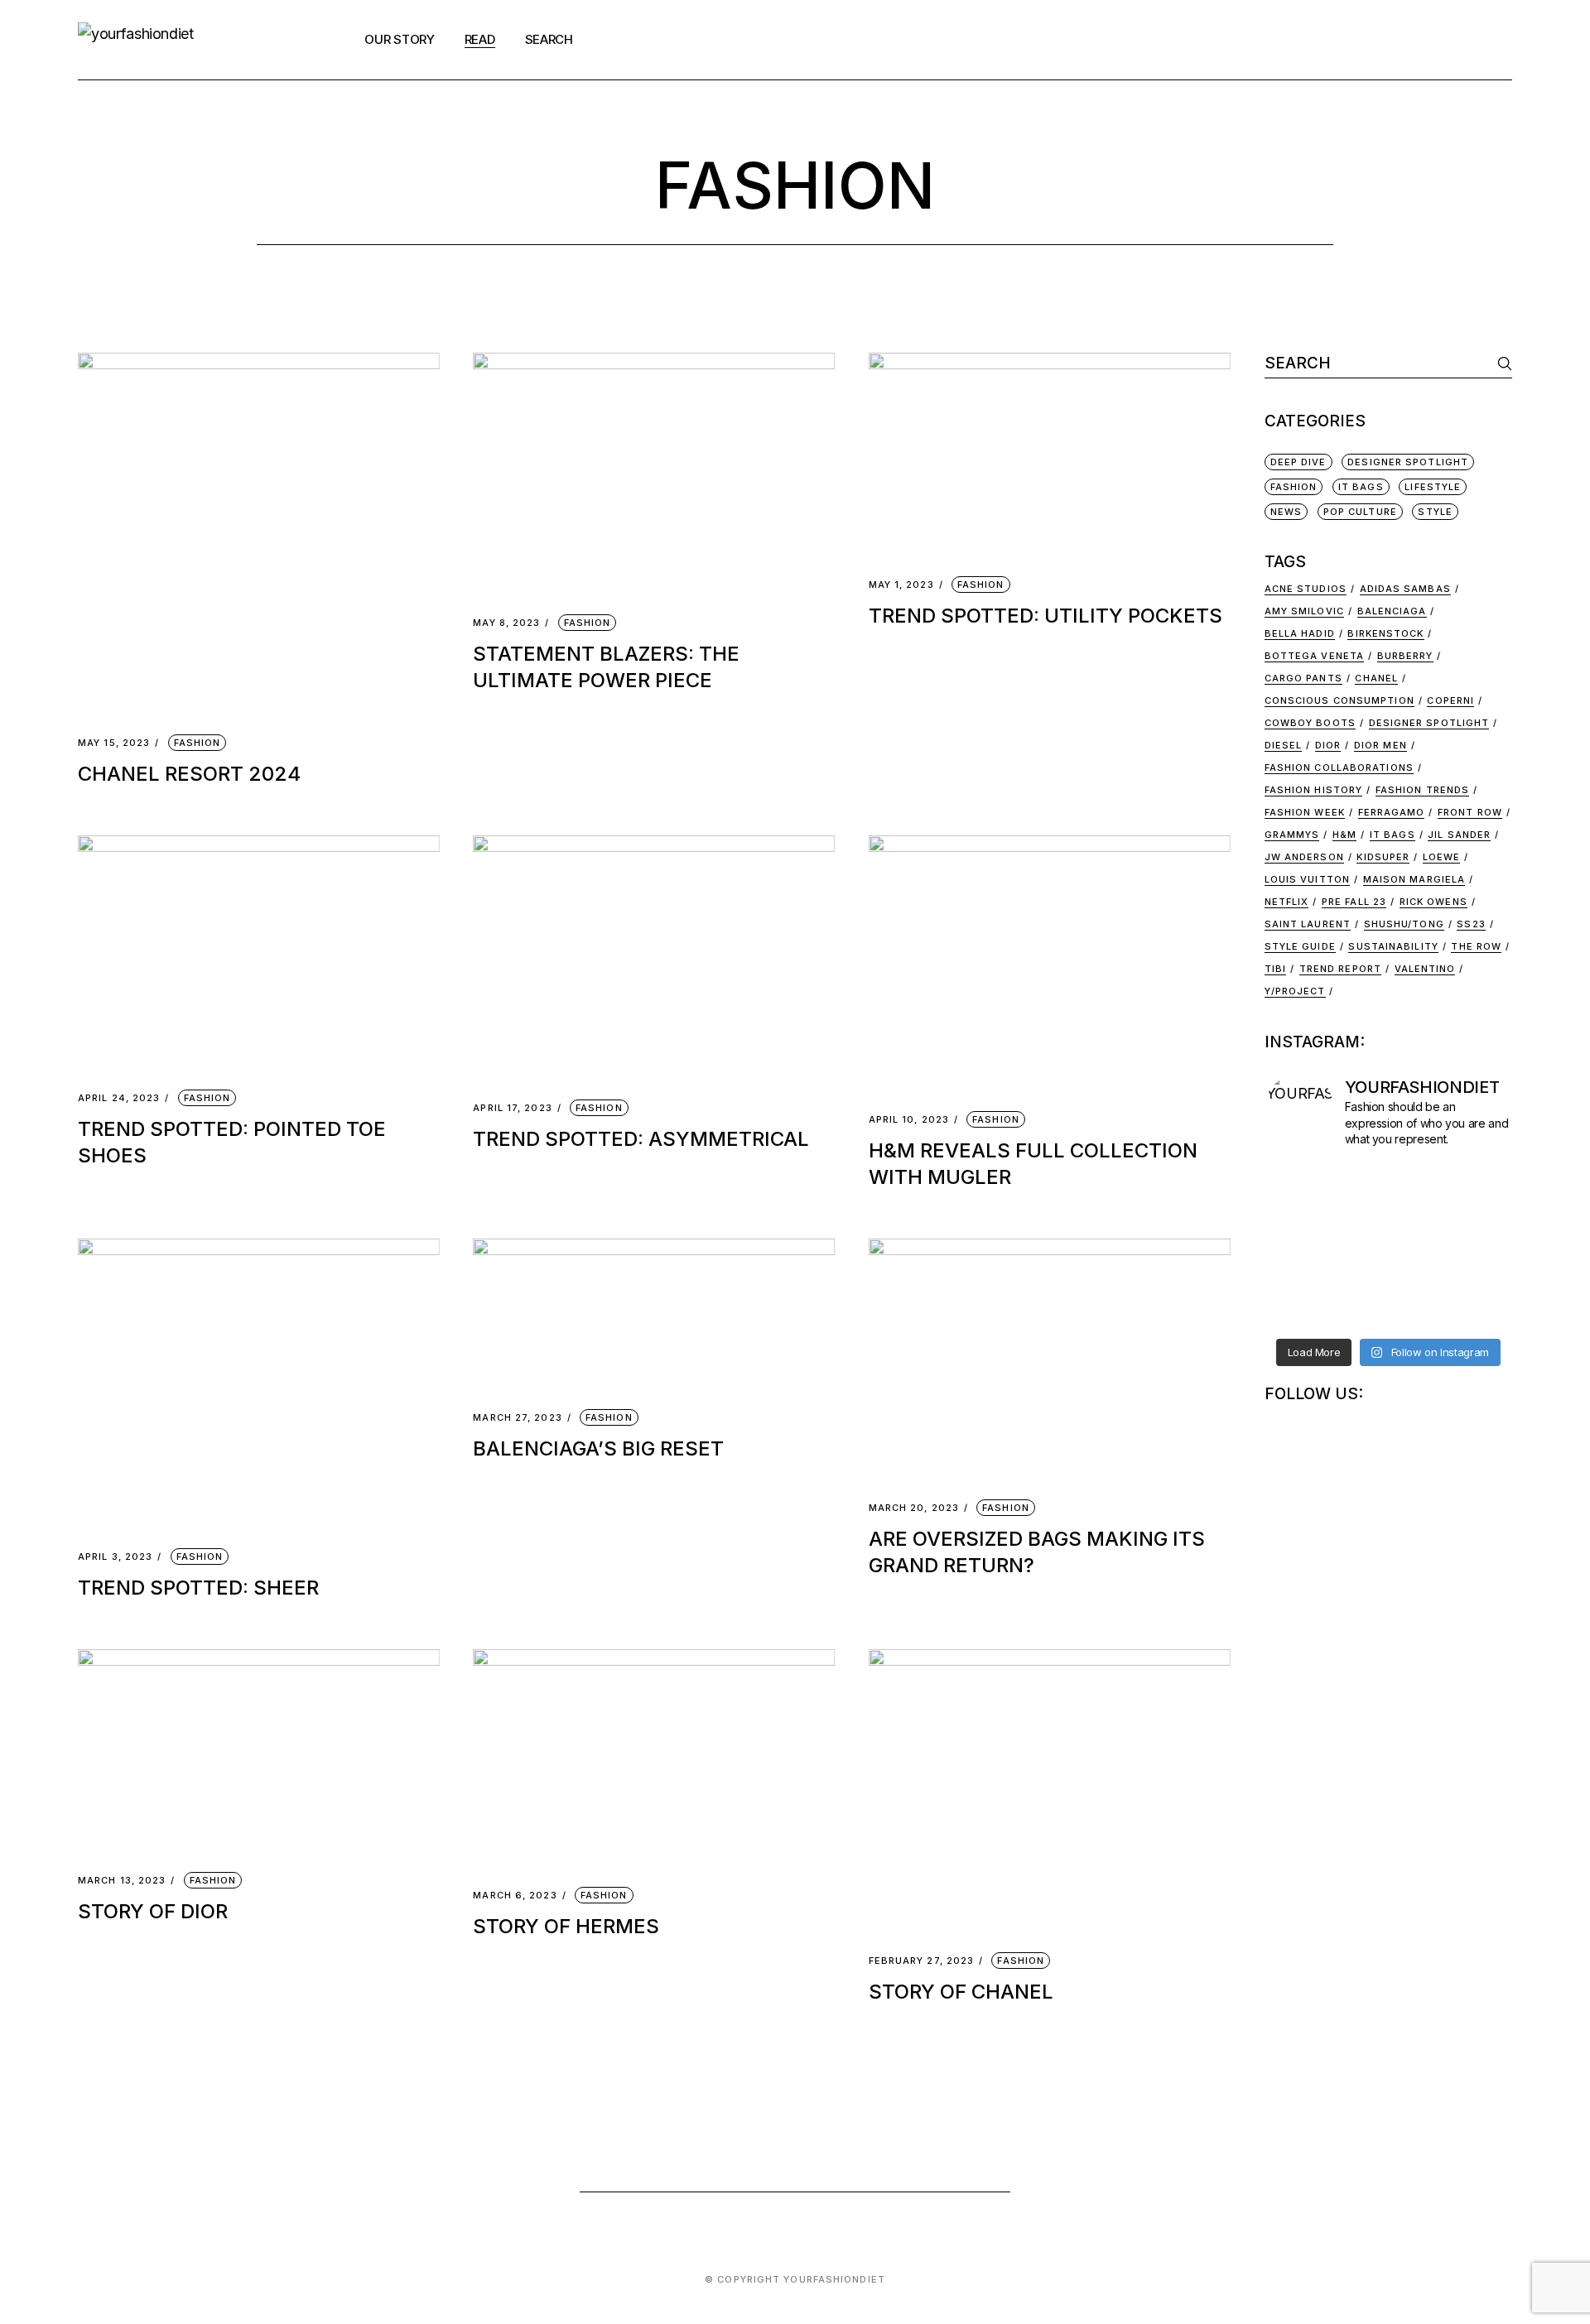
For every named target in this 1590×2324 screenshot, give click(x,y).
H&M (1344, 835)
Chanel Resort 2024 (189, 774)
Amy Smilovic (1304, 611)
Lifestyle (1433, 487)
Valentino (1425, 969)
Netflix (1287, 902)
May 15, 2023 (114, 743)
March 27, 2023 (517, 1418)
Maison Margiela (1414, 879)
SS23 (1471, 924)
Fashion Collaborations (1339, 767)
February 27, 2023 (922, 1961)
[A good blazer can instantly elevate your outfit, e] (1454, 1252)
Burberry (1405, 656)
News (1286, 512)
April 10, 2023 (909, 1120)
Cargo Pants (1303, 678)
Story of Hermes (566, 1926)
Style (1435, 512)
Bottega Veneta (1314, 656)
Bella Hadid (1300, 633)
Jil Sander (1459, 835)
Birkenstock (1385, 633)
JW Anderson (1304, 857)
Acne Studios (1306, 589)
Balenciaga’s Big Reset (598, 1448)
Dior (1328, 745)
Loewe (1442, 857)
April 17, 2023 (512, 1108)
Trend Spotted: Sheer (198, 1588)
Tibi (1275, 969)
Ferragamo (1392, 812)
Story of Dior (153, 1911)
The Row (1476, 946)
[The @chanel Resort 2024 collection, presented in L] (1454, 1162)
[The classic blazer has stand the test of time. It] (1323, 1282)
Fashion (198, 743)
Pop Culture (1360, 512)
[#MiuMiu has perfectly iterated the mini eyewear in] (1323, 1252)
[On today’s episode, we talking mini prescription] (1454, 1222)
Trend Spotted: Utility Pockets (1046, 616)
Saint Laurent (1308, 924)
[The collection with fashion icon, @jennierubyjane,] (1454, 1192)
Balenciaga (1392, 611)
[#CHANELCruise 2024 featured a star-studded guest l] (1323, 1162)
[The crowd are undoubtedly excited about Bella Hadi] (1323, 1311)
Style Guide (1300, 946)
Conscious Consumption (1339, 700)
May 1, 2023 (901, 585)
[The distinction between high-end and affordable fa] (1323, 1192)
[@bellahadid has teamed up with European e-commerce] (1454, 1311)
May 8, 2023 (506, 623)
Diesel (1284, 745)
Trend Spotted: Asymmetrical (641, 1139)
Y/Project (1295, 991)
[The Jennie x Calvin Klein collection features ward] (1323, 1222)
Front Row (1470, 812)
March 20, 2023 (914, 1508)
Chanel (1376, 678)
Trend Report (1340, 969)
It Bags (1361, 487)
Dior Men (1380, 745)
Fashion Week (1305, 812)
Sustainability (1393, 946)
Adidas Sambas (1405, 589)
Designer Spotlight (1408, 462)
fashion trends (1422, 790)
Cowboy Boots (1310, 723)
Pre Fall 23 (1354, 902)
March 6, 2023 (515, 1896)
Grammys (1292, 835)
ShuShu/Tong (1404, 924)
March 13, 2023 (122, 1881)
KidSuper (1383, 857)
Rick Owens (1433, 902)
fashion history (1314, 790)
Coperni (1450, 700)
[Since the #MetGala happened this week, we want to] (1454, 1282)
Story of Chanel (961, 1992)
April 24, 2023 (119, 1098)
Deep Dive (1298, 462)
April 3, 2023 (115, 1557)
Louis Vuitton (1307, 879)
